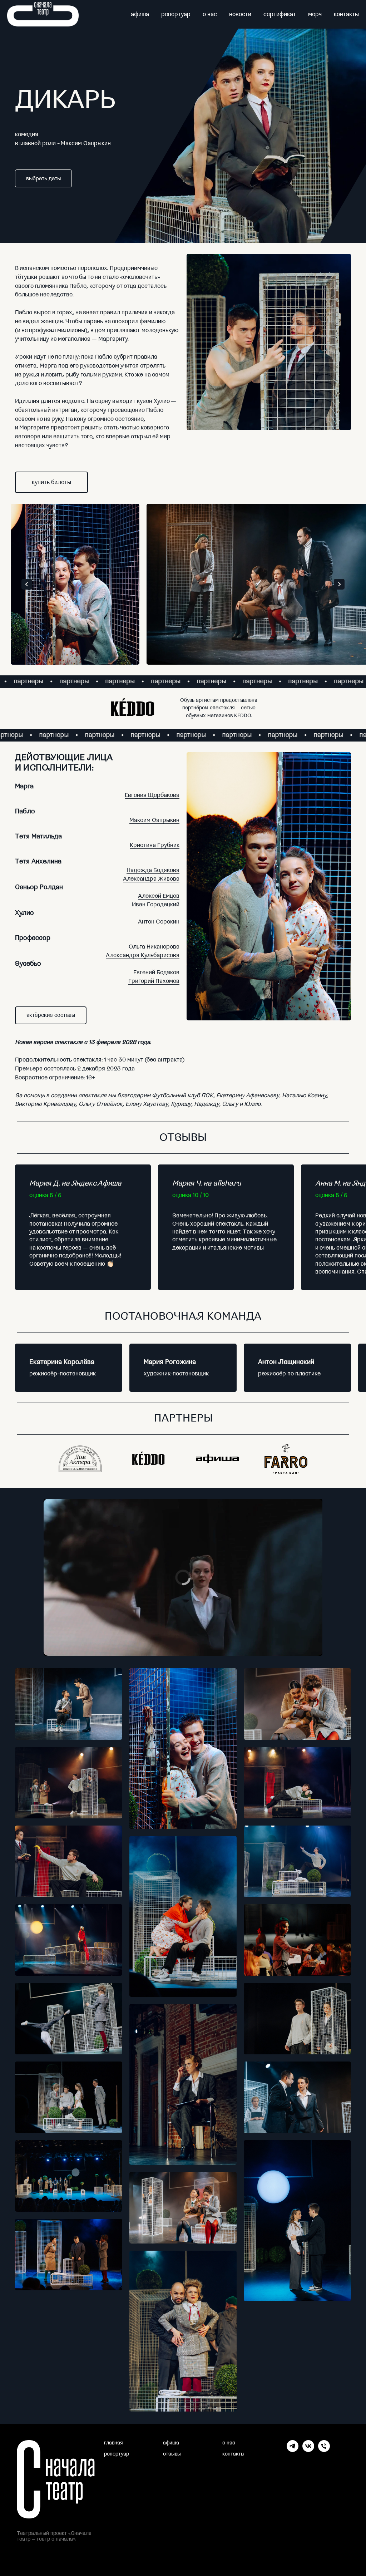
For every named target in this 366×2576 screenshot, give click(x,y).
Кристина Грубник (155, 845)
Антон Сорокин (159, 922)
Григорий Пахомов (154, 981)
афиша (140, 14)
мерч (315, 14)
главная (113, 2443)
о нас (210, 14)
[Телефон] (324, 2450)
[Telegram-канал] (293, 2450)
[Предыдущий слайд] (27, 584)
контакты (346, 14)
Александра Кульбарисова (143, 955)
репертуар (176, 14)
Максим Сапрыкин (154, 820)
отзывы (172, 2454)
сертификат (280, 14)
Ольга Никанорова (154, 947)
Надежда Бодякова (153, 870)
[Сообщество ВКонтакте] (308, 2450)
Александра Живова (151, 879)
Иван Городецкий (156, 905)
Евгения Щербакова (152, 795)
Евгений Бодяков (156, 972)
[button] (51, 1015)
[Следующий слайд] (339, 584)
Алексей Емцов (159, 896)
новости (240, 14)
